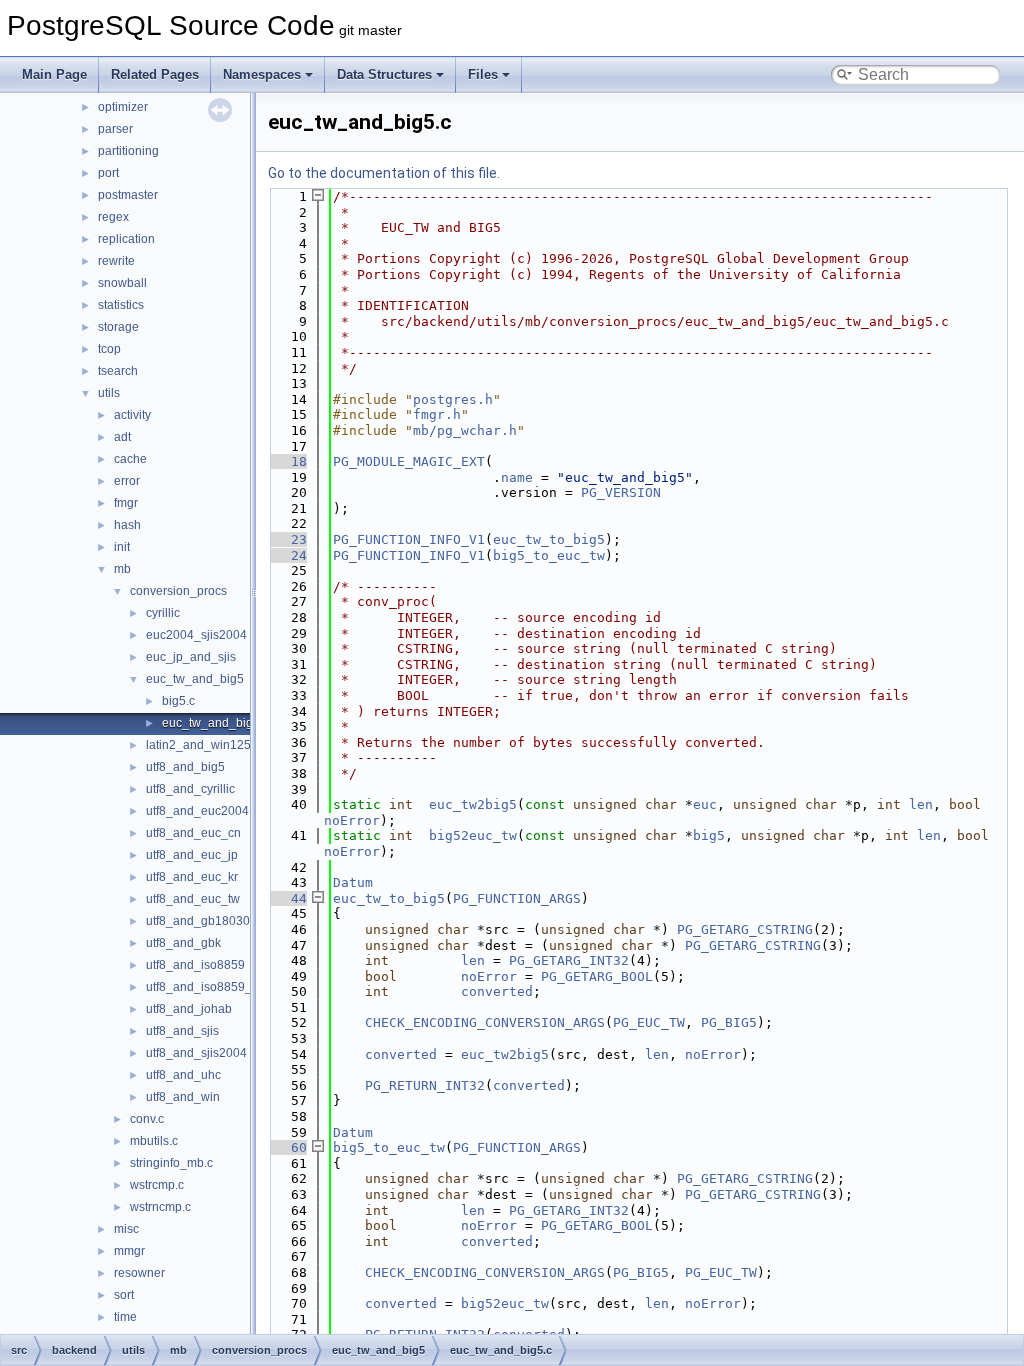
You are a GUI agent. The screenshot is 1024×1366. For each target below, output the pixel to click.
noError (352, 820)
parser (115, 129)
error (127, 481)
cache (130, 459)
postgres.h (453, 399)
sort (124, 1295)
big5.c (178, 701)
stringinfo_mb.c (171, 1163)
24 (287, 555)
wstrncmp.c (160, 1207)
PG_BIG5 (729, 1022)
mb (122, 569)
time (125, 1317)
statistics (121, 305)
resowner (139, 1273)
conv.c (147, 1119)
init (122, 547)
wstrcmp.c (157, 1185)
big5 (709, 835)
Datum (353, 882)
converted (497, 991)
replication (126, 239)
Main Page (54, 74)
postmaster (128, 195)
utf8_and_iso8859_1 (202, 987)
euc (705, 804)
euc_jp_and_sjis (191, 657)
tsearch (118, 371)
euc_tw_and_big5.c (215, 723)
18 (287, 461)
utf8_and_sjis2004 (196, 1053)
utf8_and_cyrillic (190, 789)
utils (109, 393)
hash (127, 525)
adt (122, 437)
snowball (122, 283)
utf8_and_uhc (183, 1075)
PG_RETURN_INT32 (425, 1085)
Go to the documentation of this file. (384, 173)
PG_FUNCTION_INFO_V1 (409, 539)
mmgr (129, 1251)
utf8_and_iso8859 (195, 965)
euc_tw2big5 (473, 804)
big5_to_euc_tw (549, 555)
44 (287, 898)
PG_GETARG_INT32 (569, 960)
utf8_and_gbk (183, 943)
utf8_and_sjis (182, 1031)
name (517, 477)
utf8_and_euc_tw (193, 899)
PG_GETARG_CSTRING (745, 929)
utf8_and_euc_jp (192, 855)
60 (287, 1147)
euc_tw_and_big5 (195, 679)
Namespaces (262, 74)
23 (287, 539)
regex (113, 217)
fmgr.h (437, 414)
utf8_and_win (183, 1097)
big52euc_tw (473, 835)
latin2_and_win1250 (202, 745)
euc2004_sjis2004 (196, 635)
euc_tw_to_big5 (549, 539)
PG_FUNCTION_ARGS (517, 898)
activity (132, 415)
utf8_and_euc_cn (193, 833)
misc (126, 1229)
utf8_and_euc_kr (192, 877)
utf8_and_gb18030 (198, 921)
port (108, 173)
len (921, 804)
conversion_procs (178, 591)
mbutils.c (154, 1141)
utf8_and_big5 (185, 767)
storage (118, 327)
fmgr (126, 503)
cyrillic (163, 613)
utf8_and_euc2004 (197, 811)
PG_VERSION (621, 492)
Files (483, 74)
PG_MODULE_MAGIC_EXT (409, 461)
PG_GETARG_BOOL (597, 976)
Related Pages (155, 74)
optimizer (123, 107)
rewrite (116, 261)
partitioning (128, 151)
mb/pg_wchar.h (465, 430)
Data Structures (384, 74)
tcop (109, 349)
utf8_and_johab (189, 1009)
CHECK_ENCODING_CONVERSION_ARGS (485, 1022)
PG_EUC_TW (649, 1022)
